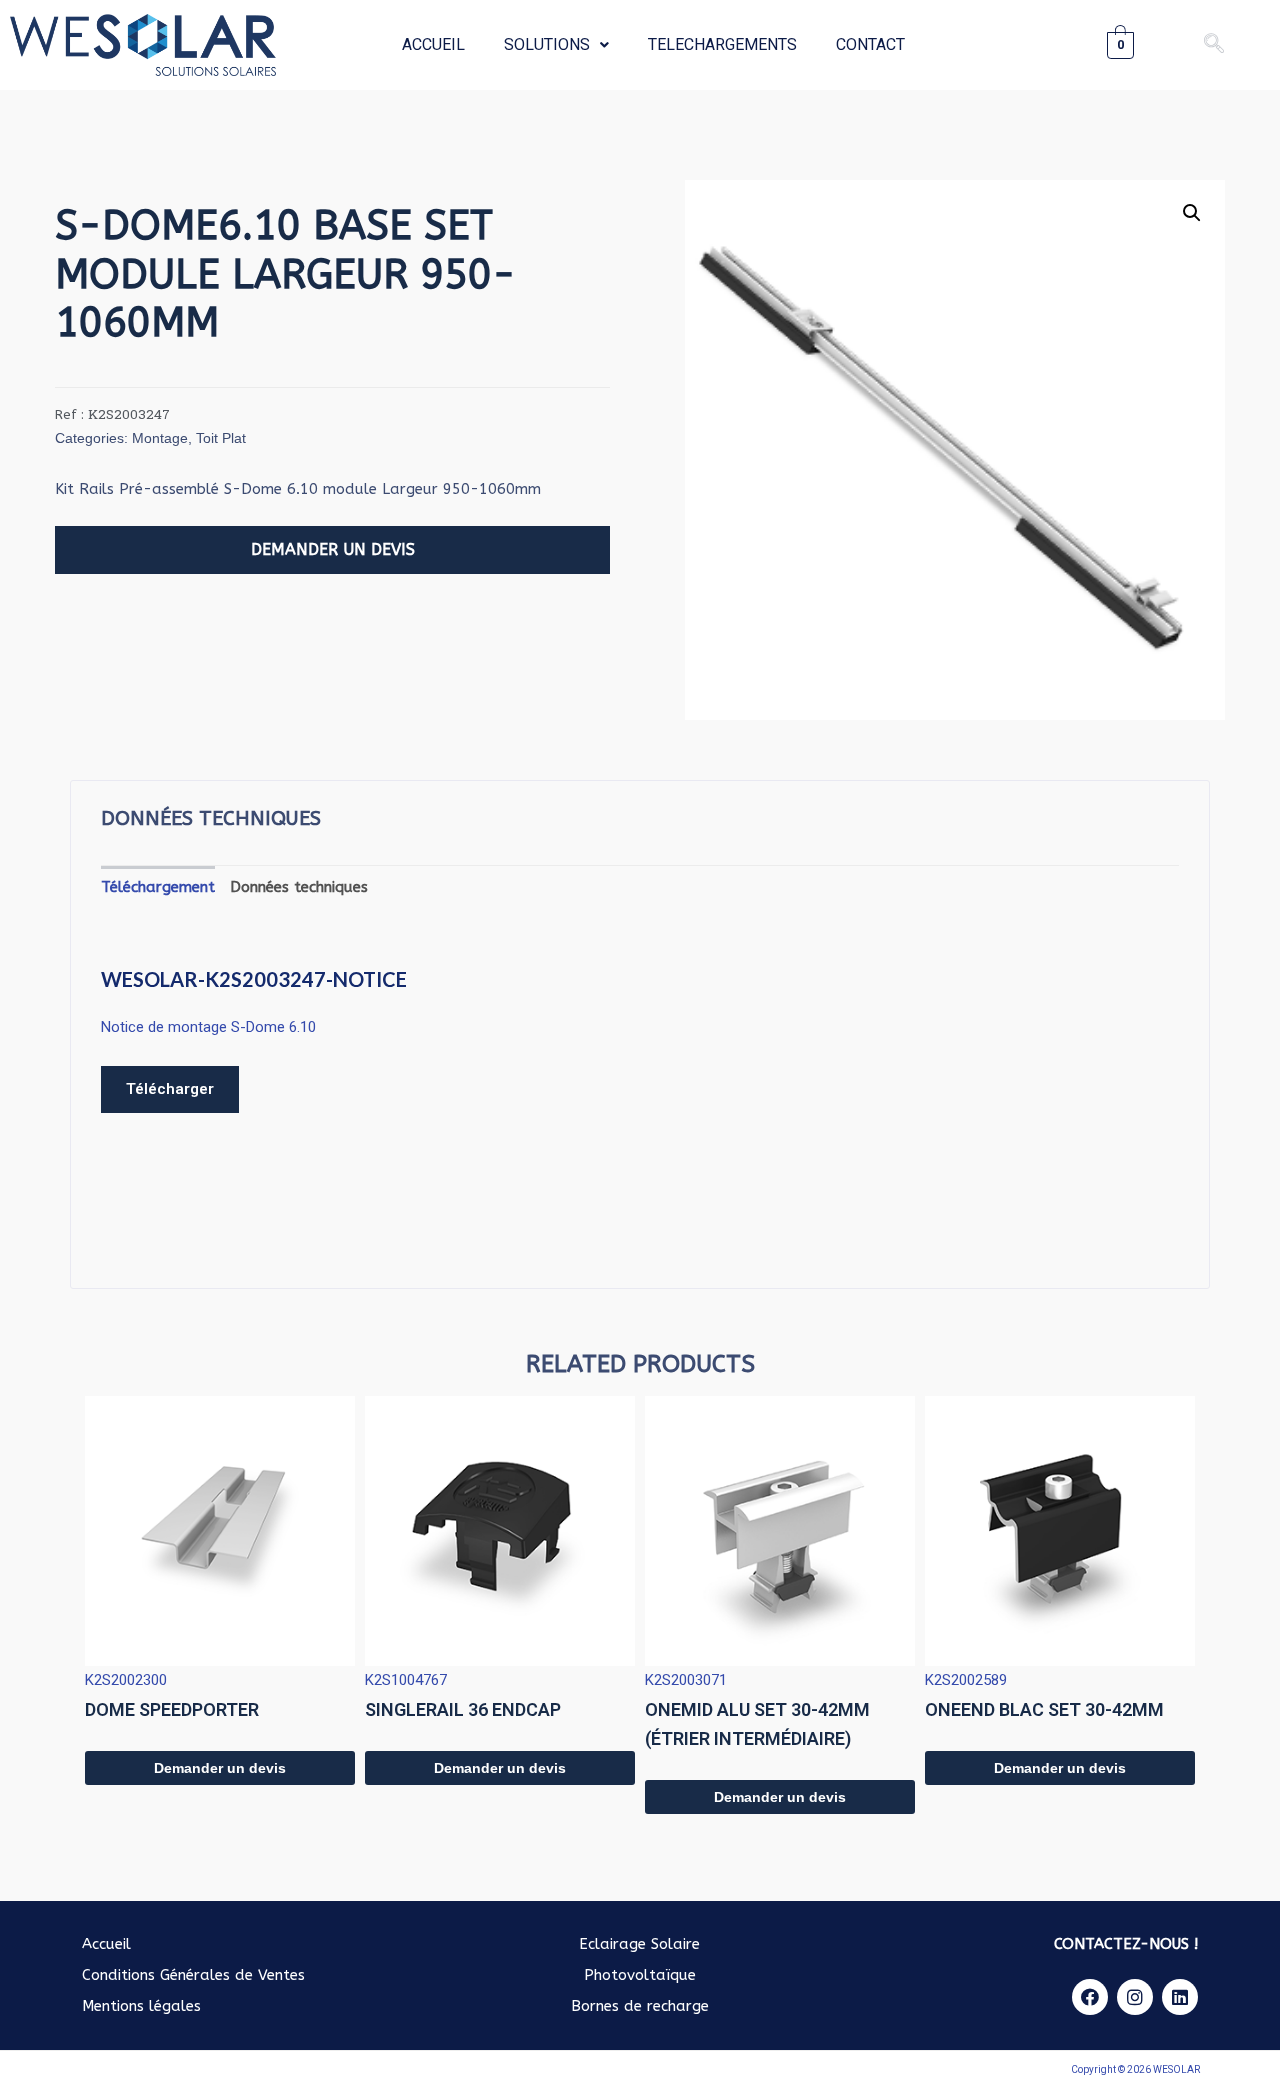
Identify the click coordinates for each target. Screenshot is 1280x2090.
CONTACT (870, 44)
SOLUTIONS (547, 44)
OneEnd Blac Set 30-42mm (1044, 1709)
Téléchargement (158, 887)
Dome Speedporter (172, 1709)
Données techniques (299, 887)
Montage (160, 438)
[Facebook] (1090, 1997)
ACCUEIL (433, 44)
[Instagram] (1135, 1997)
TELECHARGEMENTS (722, 44)
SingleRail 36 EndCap (463, 1709)
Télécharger (170, 1089)
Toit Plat (221, 438)
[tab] (158, 887)
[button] (332, 550)
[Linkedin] (1180, 1997)
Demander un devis (220, 1768)
